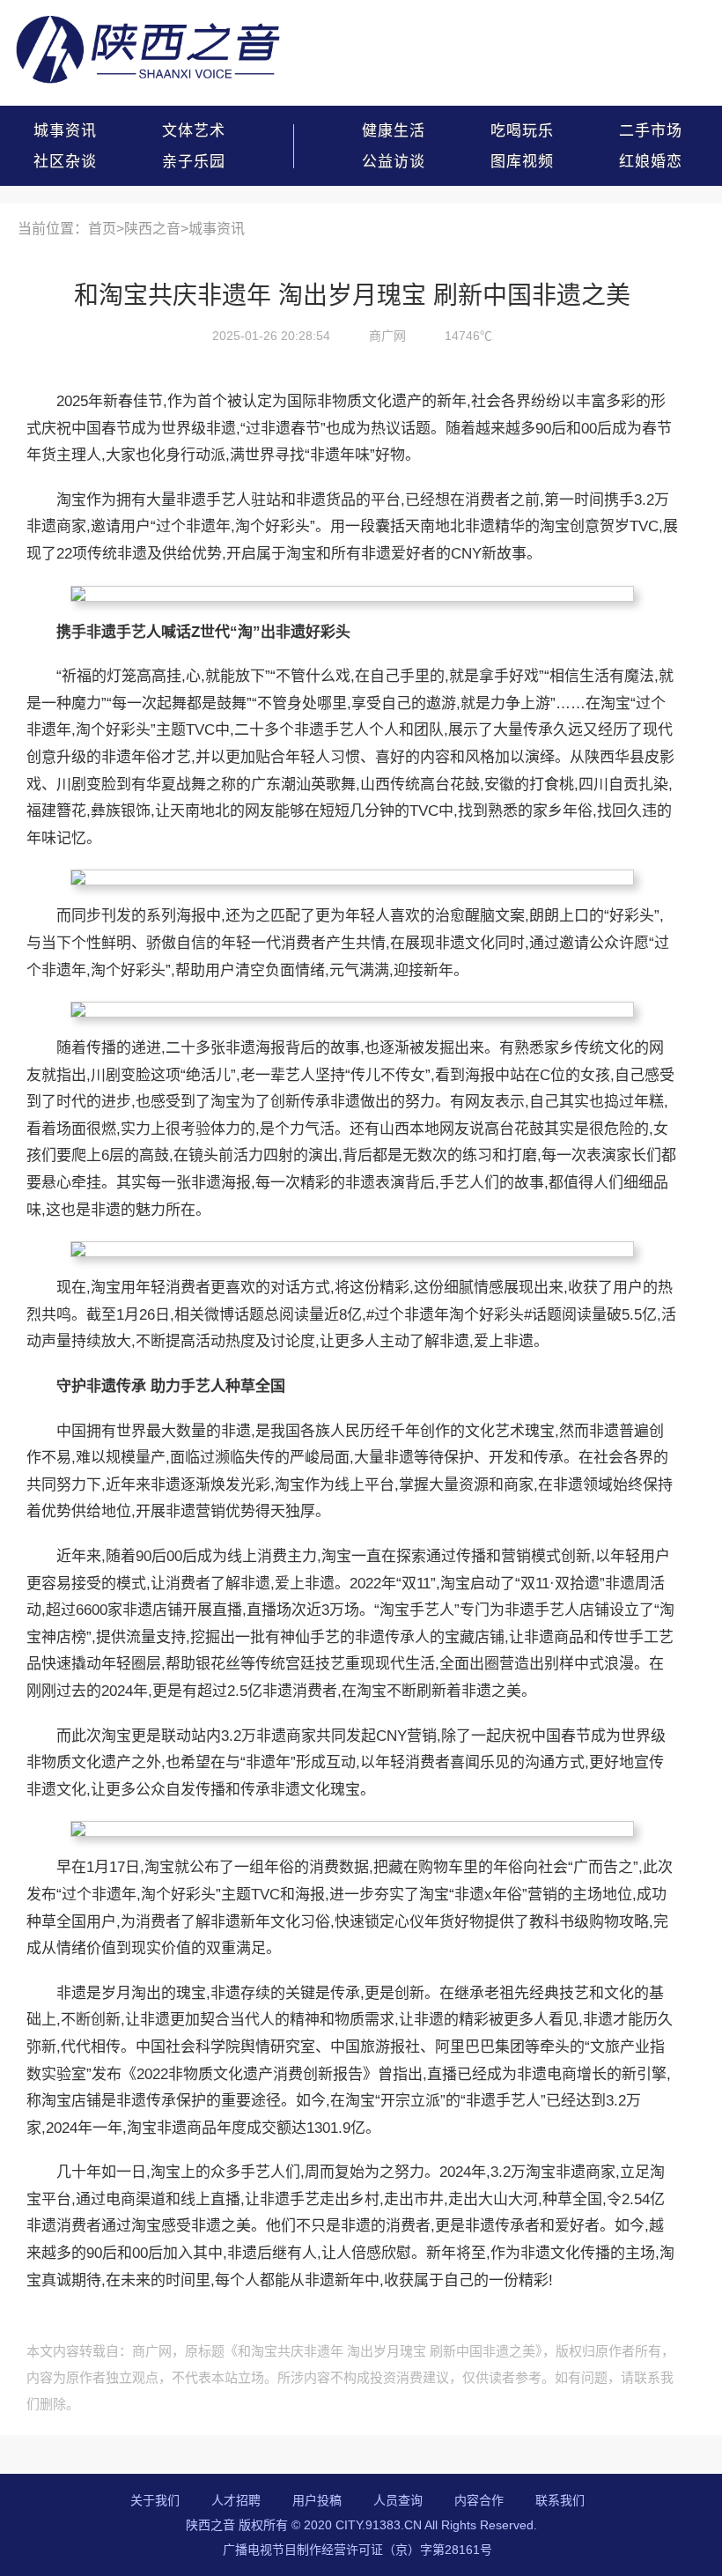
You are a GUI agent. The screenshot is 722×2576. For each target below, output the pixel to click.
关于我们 (155, 2500)
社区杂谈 (65, 162)
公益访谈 (394, 162)
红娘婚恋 (651, 162)
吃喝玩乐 (522, 131)
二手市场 (651, 131)
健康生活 (394, 131)
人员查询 (398, 2500)
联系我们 (560, 2500)
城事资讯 (65, 131)
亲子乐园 (194, 162)
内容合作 (479, 2500)
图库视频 (522, 162)
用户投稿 (317, 2500)
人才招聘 (236, 2500)
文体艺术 (194, 131)
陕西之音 (152, 229)
